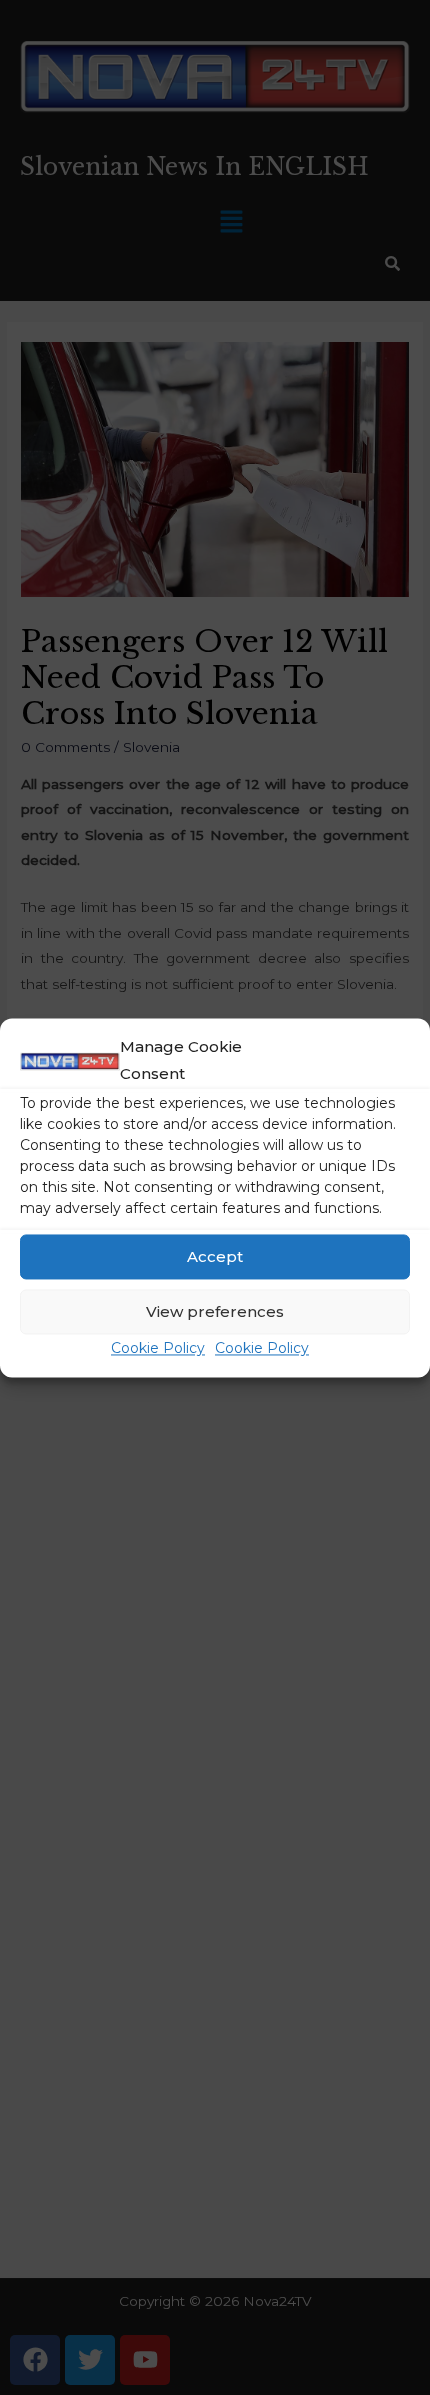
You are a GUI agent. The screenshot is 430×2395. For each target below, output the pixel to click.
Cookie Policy (158, 1349)
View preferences (215, 1311)
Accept (215, 1256)
